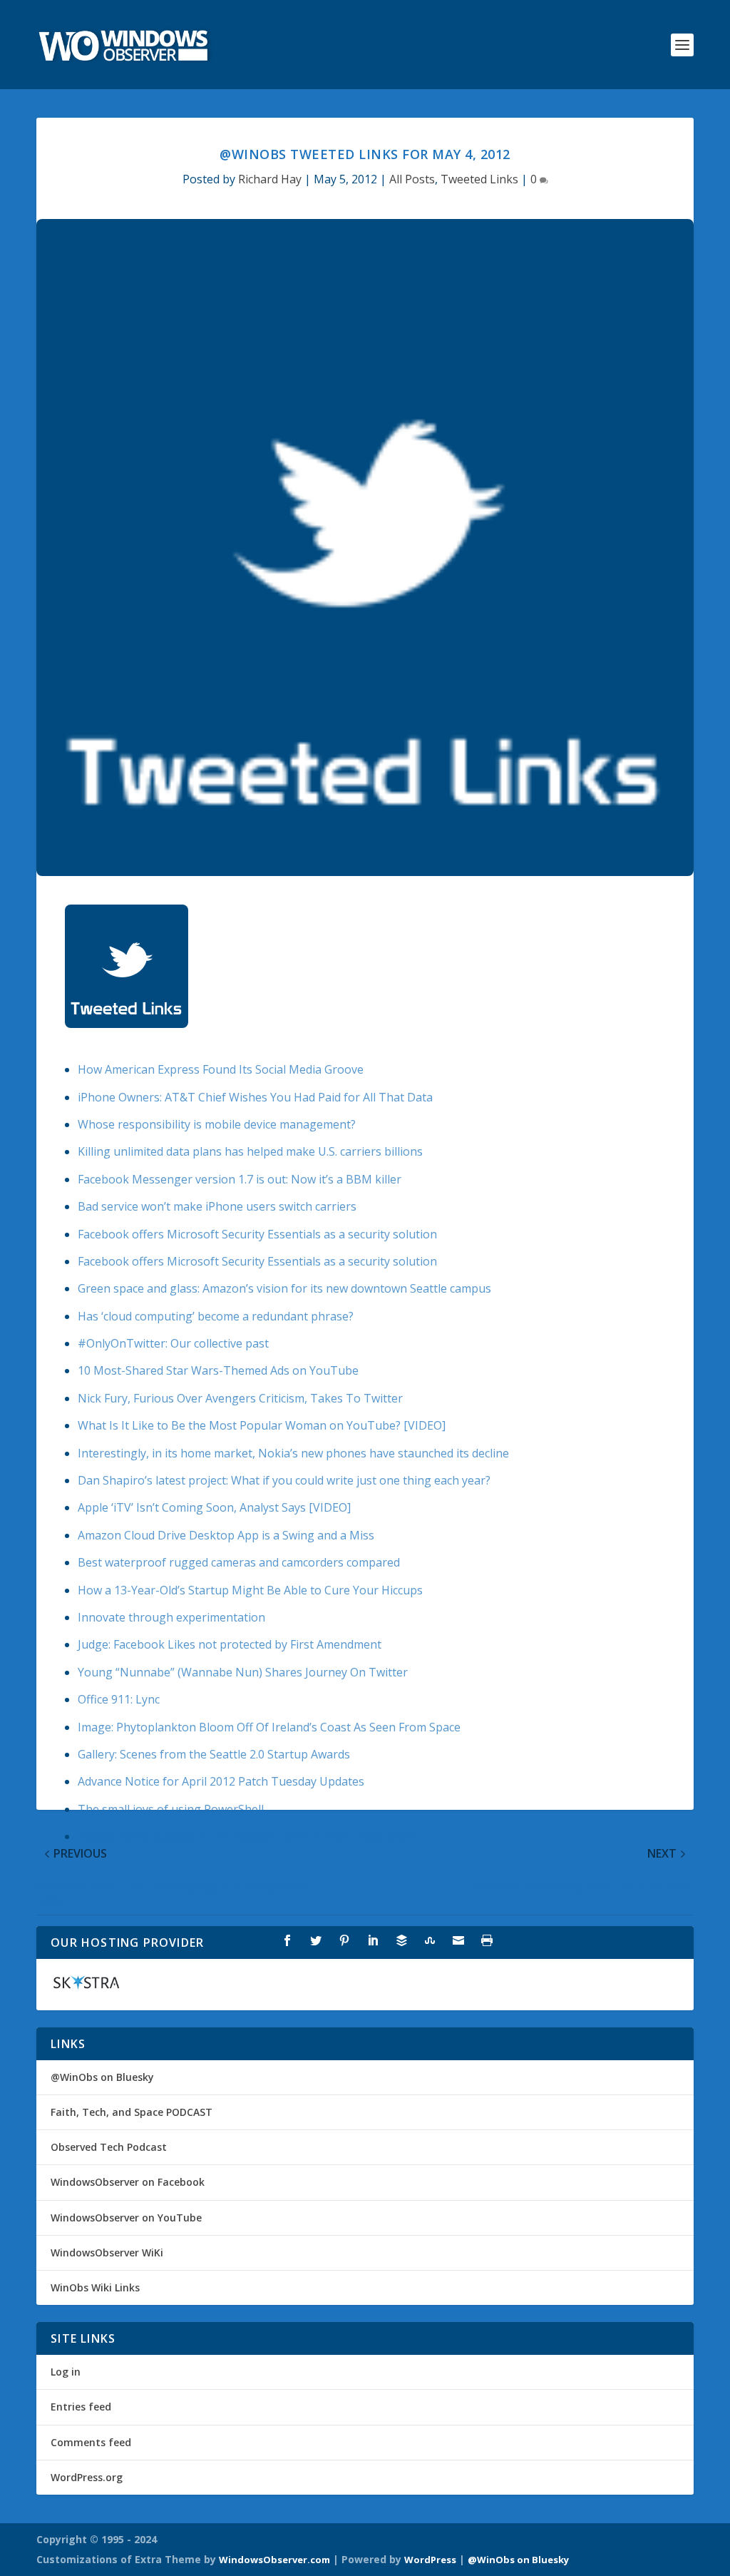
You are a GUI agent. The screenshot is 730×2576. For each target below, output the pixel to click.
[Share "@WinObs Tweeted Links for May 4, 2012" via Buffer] (401, 1940)
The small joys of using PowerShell (171, 1809)
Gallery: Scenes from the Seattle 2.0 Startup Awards (214, 1754)
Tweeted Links (479, 179)
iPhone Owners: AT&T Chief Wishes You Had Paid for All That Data (255, 1097)
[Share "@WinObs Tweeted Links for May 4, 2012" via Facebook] (287, 1940)
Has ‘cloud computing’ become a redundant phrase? (216, 1316)
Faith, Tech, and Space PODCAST (132, 2112)
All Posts (412, 179)
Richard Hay (270, 179)
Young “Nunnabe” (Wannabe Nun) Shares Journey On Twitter (243, 1672)
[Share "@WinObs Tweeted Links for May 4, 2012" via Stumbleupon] (430, 1940)
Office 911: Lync (119, 1699)
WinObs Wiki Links (95, 2287)
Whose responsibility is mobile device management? (217, 1124)
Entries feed (81, 2407)
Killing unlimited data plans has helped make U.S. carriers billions (250, 1151)
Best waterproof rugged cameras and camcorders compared (239, 1562)
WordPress (430, 2560)
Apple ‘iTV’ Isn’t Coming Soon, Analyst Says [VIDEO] (214, 1507)
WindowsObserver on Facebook (128, 2182)
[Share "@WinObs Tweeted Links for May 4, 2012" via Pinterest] (344, 1940)
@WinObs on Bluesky (102, 2077)
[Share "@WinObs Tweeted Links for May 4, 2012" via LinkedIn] (373, 1940)
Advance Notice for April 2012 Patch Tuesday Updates (221, 1781)
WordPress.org (87, 2477)
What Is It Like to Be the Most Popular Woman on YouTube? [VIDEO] (262, 1425)
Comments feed (91, 2442)
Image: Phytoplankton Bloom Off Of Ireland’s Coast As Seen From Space (269, 1727)
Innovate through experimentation (171, 1617)
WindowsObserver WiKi (107, 2252)
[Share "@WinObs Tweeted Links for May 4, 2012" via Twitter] (316, 1940)
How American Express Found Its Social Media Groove (221, 1069)
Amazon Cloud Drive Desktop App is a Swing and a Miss (226, 1535)
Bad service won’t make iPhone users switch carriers (217, 1206)
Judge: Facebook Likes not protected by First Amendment (230, 1644)
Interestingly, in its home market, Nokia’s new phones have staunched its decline (293, 1453)
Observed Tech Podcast (109, 2147)
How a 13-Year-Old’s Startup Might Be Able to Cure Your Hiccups (250, 1590)
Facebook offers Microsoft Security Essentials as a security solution (257, 1234)
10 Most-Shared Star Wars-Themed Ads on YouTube (218, 1370)
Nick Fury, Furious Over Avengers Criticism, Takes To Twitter (240, 1398)
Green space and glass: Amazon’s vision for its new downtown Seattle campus (284, 1288)
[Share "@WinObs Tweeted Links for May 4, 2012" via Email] (458, 1940)
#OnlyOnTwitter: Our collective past (173, 1343)
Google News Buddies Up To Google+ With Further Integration (246, 1836)
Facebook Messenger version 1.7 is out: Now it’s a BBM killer (240, 1179)
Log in (66, 2372)
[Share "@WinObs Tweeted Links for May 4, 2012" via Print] (487, 1940)
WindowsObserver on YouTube (126, 2218)
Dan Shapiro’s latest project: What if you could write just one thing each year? (284, 1480)
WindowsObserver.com (274, 2560)
